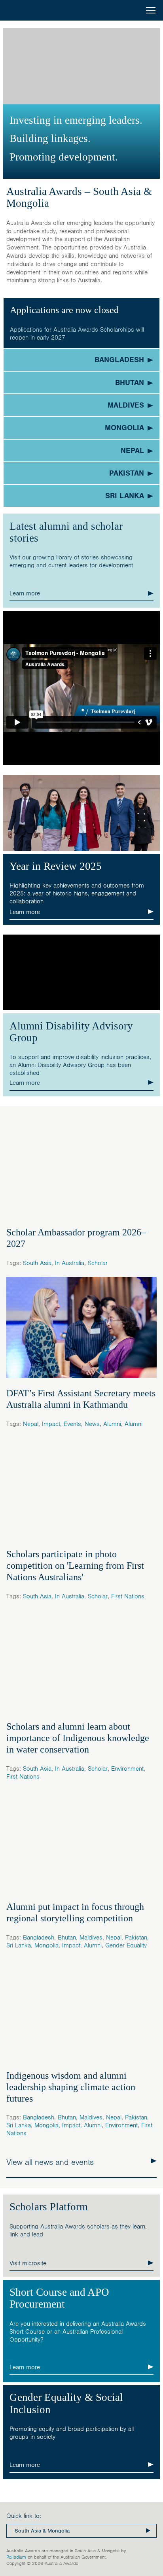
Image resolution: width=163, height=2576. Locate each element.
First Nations (128, 1596)
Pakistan (136, 1938)
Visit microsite (28, 2263)
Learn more (25, 593)
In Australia (70, 1263)
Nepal (31, 1424)
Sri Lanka (19, 1945)
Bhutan (67, 1938)
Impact (51, 1424)
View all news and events (50, 2162)
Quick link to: (24, 2516)
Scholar (98, 1263)
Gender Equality (126, 1945)
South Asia (37, 1263)
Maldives (91, 1938)
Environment (127, 1769)
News (92, 1424)
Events (72, 1424)
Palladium (16, 2557)
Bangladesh (39, 1938)
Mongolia (46, 1945)
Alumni (112, 1424)
